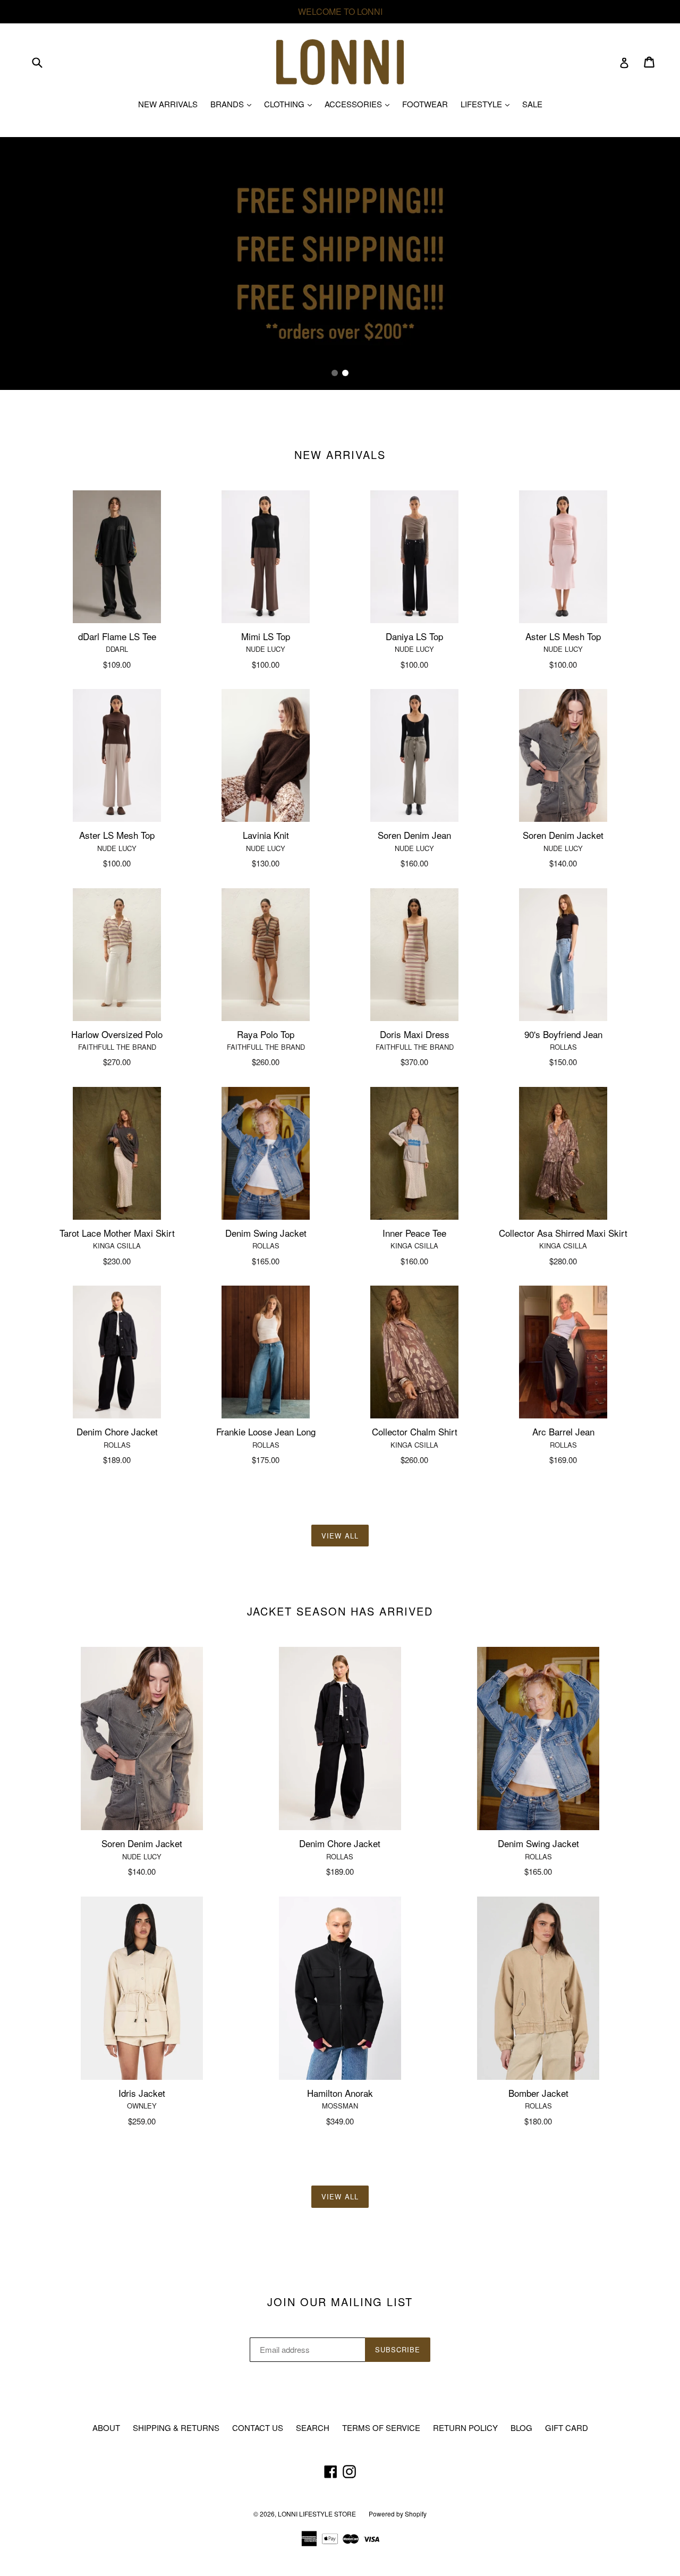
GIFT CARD (567, 2428)
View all (340, 1536)
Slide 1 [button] (335, 373)
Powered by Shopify (398, 2514)
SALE (532, 104)
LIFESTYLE (488, 104)
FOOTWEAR (425, 104)
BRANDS (233, 104)
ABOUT (106, 2428)
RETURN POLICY (465, 2428)
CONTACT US (258, 2428)
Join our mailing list (340, 2302)
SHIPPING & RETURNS (176, 2428)
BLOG (521, 2428)
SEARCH (313, 2428)
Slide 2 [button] (345, 373)
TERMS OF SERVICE (381, 2428)
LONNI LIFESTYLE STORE (317, 2514)
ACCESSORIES (360, 104)
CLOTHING (291, 104)
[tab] (335, 373)
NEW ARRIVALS (168, 104)
